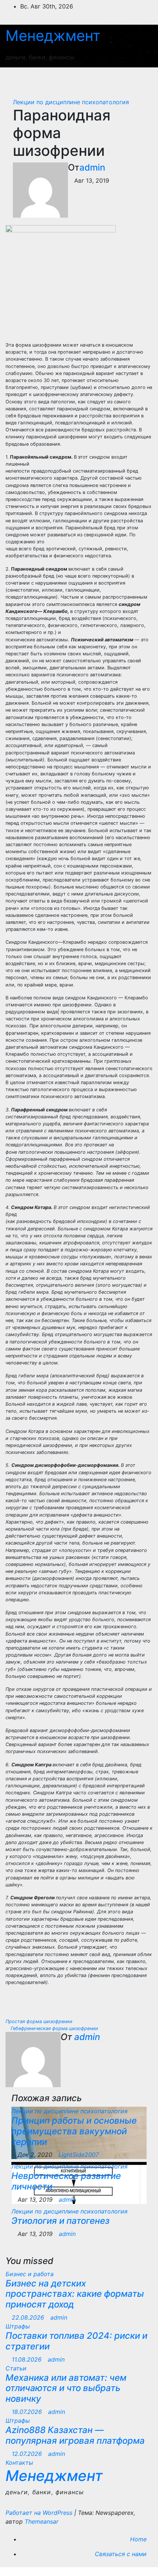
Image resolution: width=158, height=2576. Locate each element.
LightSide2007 (79, 2155)
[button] (113, 79)
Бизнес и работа (30, 2274)
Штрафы (18, 2326)
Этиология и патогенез (60, 2221)
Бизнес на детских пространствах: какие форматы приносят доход (75, 2294)
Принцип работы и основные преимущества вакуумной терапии (74, 2131)
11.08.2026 (28, 2359)
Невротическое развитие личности (66, 2181)
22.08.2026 (29, 2317)
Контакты (19, 2463)
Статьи (16, 2368)
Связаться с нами (121, 2554)
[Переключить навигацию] (139, 79)
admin (92, 167)
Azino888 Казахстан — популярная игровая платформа (75, 2435)
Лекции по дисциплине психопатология (71, 102)
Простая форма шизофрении (40, 2021)
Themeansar (42, 2521)
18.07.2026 (28, 2412)
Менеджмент (53, 36)
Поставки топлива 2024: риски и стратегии (76, 2341)
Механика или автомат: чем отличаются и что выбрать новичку (66, 2388)
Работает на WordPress (40, 2513)
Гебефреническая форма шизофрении (54, 2028)
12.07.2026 (28, 2454)
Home (138, 2539)
